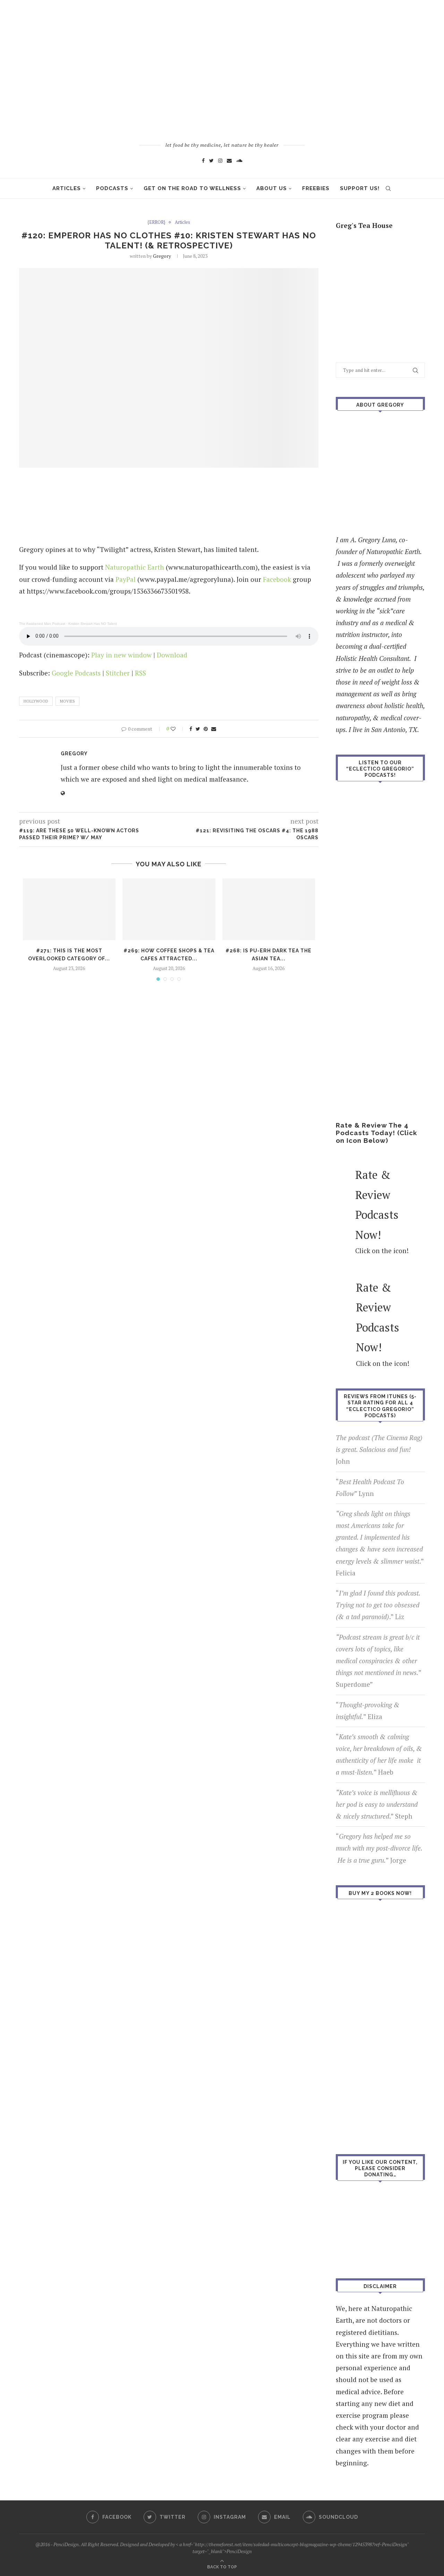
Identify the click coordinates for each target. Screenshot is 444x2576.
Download (172, 655)
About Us (272, 188)
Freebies (316, 188)
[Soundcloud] (239, 160)
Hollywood (36, 701)
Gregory (162, 256)
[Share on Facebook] (191, 729)
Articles (67, 188)
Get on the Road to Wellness (192, 188)
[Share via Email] (214, 729)
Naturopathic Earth (135, 567)
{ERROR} (156, 222)
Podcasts (112, 188)
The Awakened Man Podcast (42, 624)
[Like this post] (178, 729)
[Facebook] (203, 160)
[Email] (229, 160)
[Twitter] (211, 160)
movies (67, 701)
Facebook (277, 579)
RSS (140, 673)
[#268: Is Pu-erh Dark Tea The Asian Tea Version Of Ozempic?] (269, 909)
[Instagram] (220, 160)
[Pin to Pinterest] (206, 729)
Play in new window (121, 655)
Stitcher (118, 673)
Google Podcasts (76, 673)
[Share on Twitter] (198, 729)
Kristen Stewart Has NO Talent (93, 624)
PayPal (126, 579)
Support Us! (360, 188)
